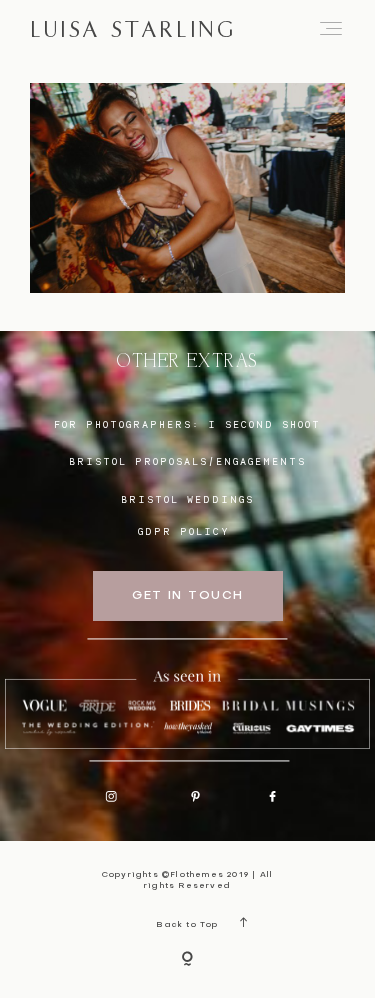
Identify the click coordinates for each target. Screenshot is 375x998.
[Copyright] (187, 960)
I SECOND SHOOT (264, 424)
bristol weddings (187, 499)
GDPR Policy (184, 531)
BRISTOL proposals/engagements (187, 461)
